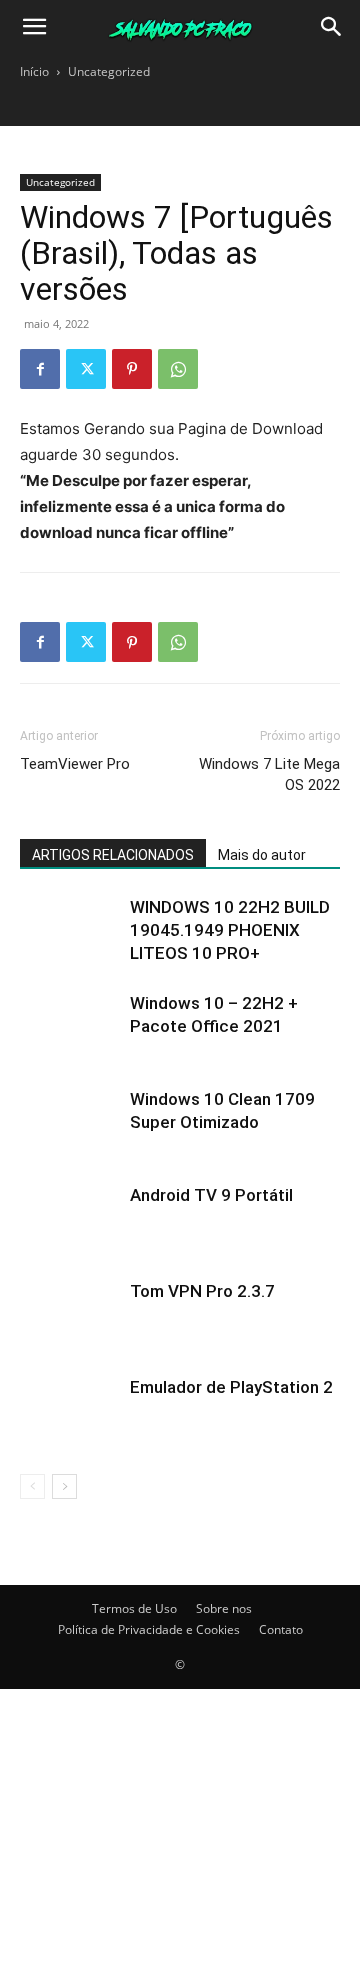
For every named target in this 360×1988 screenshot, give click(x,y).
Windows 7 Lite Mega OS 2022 (269, 774)
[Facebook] (40, 369)
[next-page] (64, 1486)
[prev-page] (32, 1486)
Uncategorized (109, 71)
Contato (281, 1629)
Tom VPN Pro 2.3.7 (202, 1291)
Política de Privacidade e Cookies (149, 1629)
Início (34, 71)
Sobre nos (224, 1608)
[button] (34, 27)
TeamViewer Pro (75, 764)
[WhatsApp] (178, 369)
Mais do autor (262, 855)
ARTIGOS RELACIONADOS (113, 855)
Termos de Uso (134, 1608)
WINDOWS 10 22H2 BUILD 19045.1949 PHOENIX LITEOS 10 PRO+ (230, 930)
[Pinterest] (132, 369)
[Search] (332, 27)
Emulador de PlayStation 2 (231, 1387)
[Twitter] (86, 369)
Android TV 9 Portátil (211, 1195)
